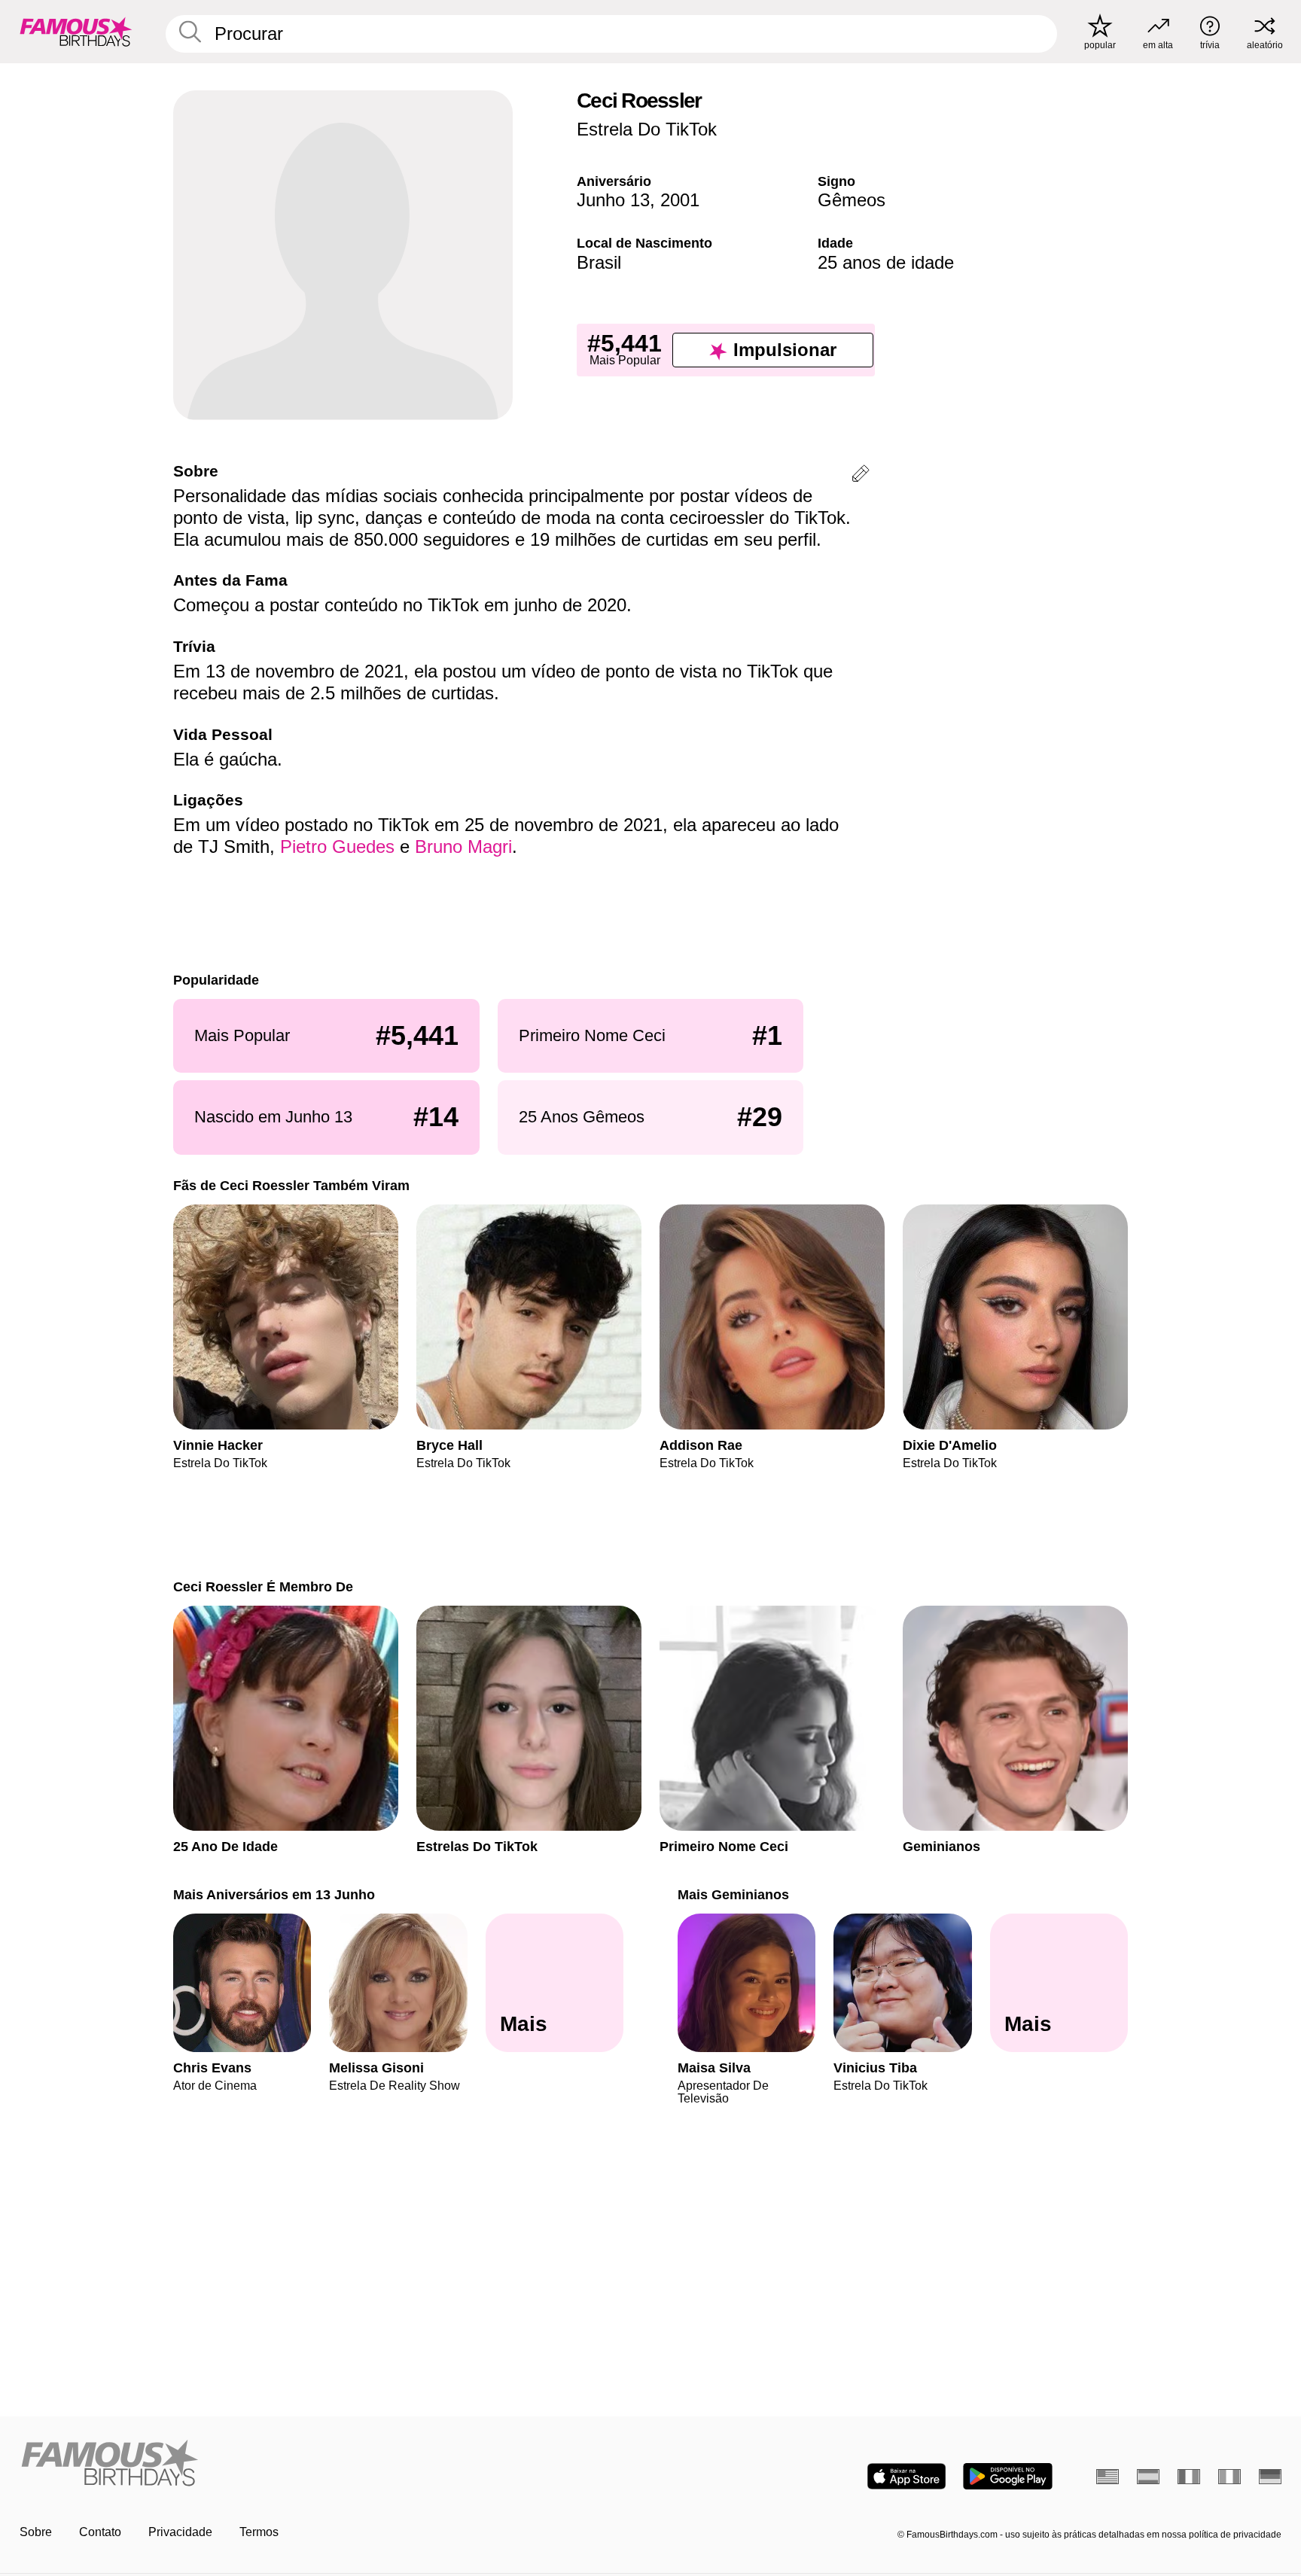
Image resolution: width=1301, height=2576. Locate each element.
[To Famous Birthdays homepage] (76, 32)
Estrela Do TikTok (647, 129)
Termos (259, 2532)
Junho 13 (613, 200)
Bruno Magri (463, 846)
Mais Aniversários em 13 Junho (274, 1894)
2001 (680, 200)
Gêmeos (852, 200)
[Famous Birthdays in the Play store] (1008, 2476)
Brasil (599, 262)
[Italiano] (1229, 2477)
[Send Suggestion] (861, 476)
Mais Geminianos (733, 1894)
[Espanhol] (1148, 2477)
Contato (100, 2532)
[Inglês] (1108, 2477)
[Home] (331, 2464)
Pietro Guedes (337, 846)
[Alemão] (1270, 2477)
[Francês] (1189, 2477)
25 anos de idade (886, 262)
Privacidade (180, 2532)
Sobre (36, 2532)
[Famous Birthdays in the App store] (906, 2476)
